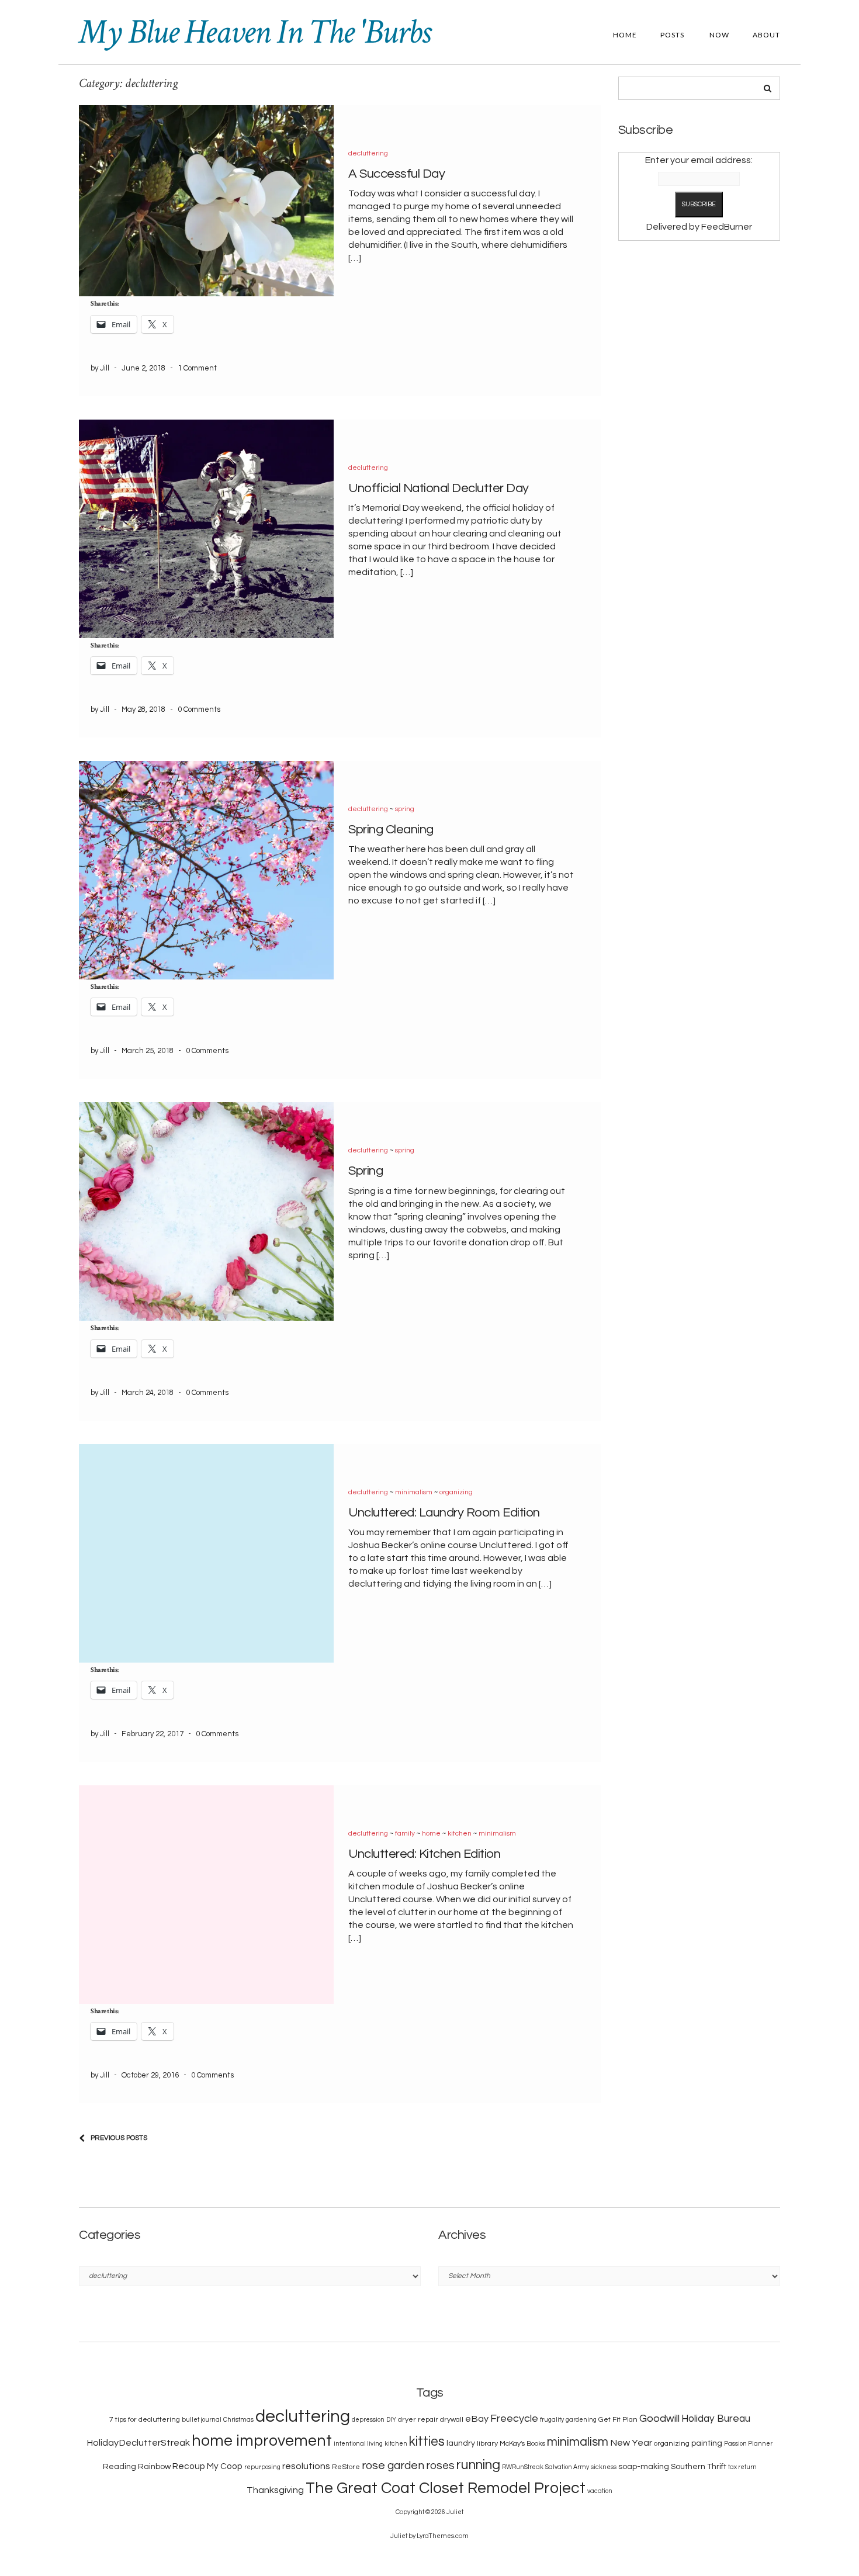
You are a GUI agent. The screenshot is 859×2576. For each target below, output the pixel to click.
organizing (456, 1492)
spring (405, 809)
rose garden (393, 2466)
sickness (604, 2467)
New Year (631, 2443)
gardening (581, 2420)
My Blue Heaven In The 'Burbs (254, 32)
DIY (391, 2420)
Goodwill (659, 2419)
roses (440, 2466)
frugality (552, 2420)
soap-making (644, 2467)
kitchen (460, 1834)
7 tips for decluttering (145, 2420)
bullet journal (202, 2420)
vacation (600, 2491)
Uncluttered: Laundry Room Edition (444, 1513)
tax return (742, 2467)
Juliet (455, 2512)
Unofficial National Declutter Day (439, 488)
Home (625, 35)
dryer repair (418, 2420)
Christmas (238, 2420)
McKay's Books (522, 2444)
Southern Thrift (699, 2467)
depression (368, 2420)
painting (707, 2443)
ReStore (346, 2467)
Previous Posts (119, 2138)
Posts (672, 35)
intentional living (358, 2444)
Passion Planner (748, 2444)
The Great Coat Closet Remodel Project (446, 2488)
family (405, 1834)
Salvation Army (567, 2467)
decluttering (368, 153)
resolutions (306, 2466)
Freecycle (514, 2419)
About (766, 35)
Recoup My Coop (207, 2466)
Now (718, 35)
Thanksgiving (275, 2490)
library (487, 2444)
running (478, 2465)
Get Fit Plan (618, 2420)
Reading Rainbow (137, 2467)
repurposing (262, 2467)
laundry (461, 2443)
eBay (477, 2419)
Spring (366, 1171)
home (431, 1834)
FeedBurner (727, 227)
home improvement (262, 2441)
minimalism (414, 1492)
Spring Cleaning (391, 830)
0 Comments (199, 709)
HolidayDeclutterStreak (138, 2443)
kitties (427, 2442)
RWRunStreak (523, 2467)
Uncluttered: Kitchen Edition (424, 1854)
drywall (452, 2420)
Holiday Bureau (716, 2419)
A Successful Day (396, 174)
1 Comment (197, 368)
